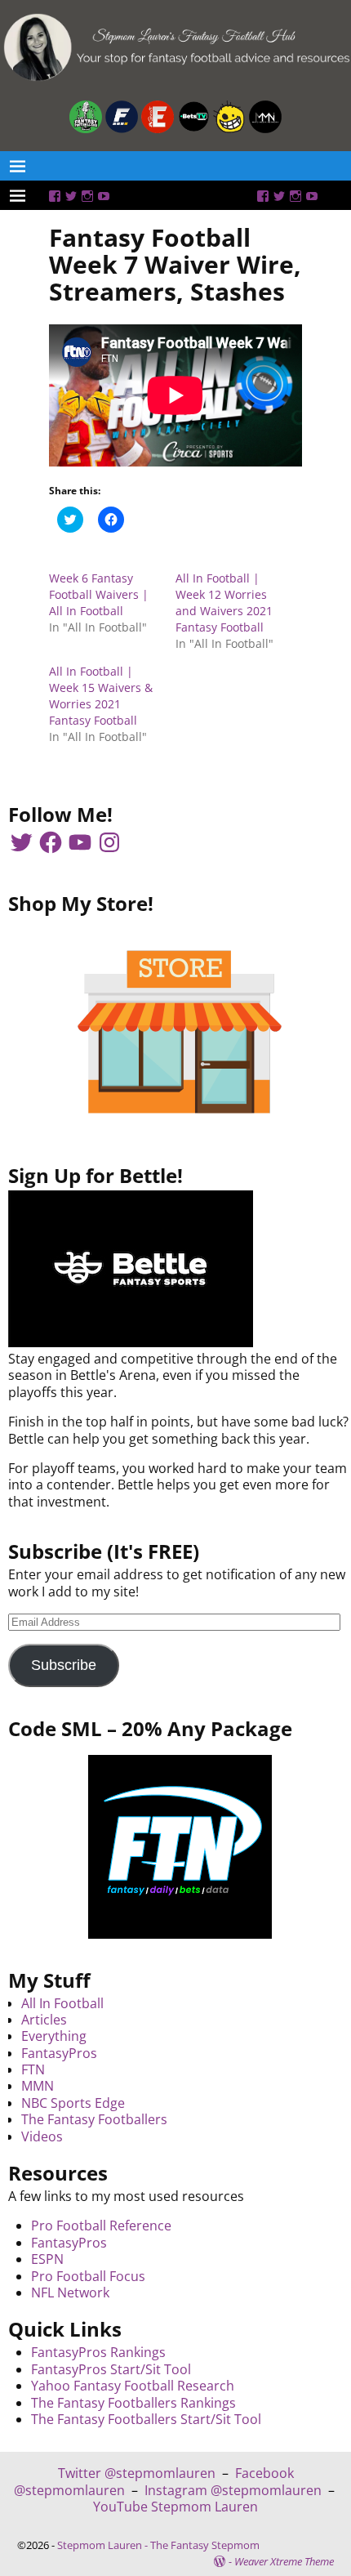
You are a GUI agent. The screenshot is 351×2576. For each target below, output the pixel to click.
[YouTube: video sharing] (104, 196)
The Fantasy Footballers (94, 2119)
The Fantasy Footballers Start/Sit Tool (146, 2419)
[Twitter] (71, 196)
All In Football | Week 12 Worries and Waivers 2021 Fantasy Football (224, 603)
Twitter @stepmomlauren (137, 2473)
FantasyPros (59, 2053)
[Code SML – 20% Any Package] (180, 1847)
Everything (54, 2036)
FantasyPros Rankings (98, 2352)
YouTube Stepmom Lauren (175, 2507)
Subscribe (64, 1665)
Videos (42, 2136)
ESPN (47, 2259)
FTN (33, 2069)
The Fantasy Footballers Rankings (133, 2403)
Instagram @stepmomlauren (233, 2490)
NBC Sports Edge (73, 2103)
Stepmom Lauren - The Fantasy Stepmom (158, 2545)
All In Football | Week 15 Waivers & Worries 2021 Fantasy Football (101, 696)
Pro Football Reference (101, 2226)
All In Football (62, 2003)
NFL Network (70, 2293)
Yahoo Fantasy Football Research (133, 2386)
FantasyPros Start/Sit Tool (111, 2369)
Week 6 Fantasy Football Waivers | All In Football (99, 594)
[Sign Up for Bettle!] (131, 1342)
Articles (44, 2020)
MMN (38, 2086)
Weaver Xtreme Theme (284, 2561)
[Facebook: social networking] (55, 196)
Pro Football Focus (88, 2276)
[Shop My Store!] (180, 1032)
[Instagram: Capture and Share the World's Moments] (87, 196)
